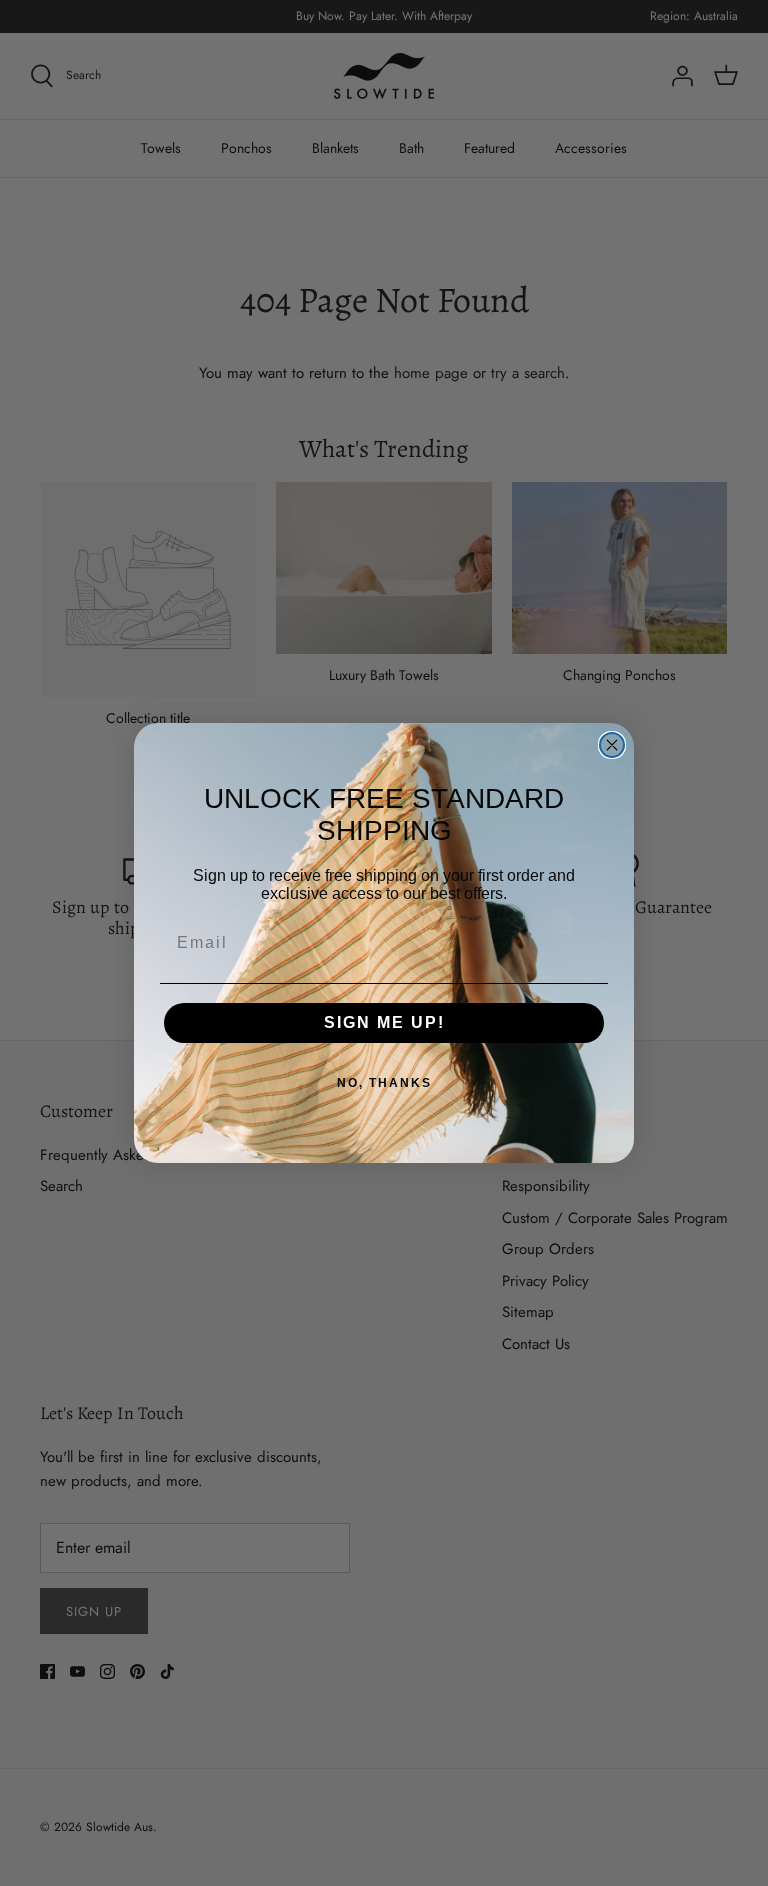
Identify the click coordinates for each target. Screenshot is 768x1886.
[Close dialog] (612, 745)
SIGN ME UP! (384, 1022)
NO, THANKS (384, 1083)
